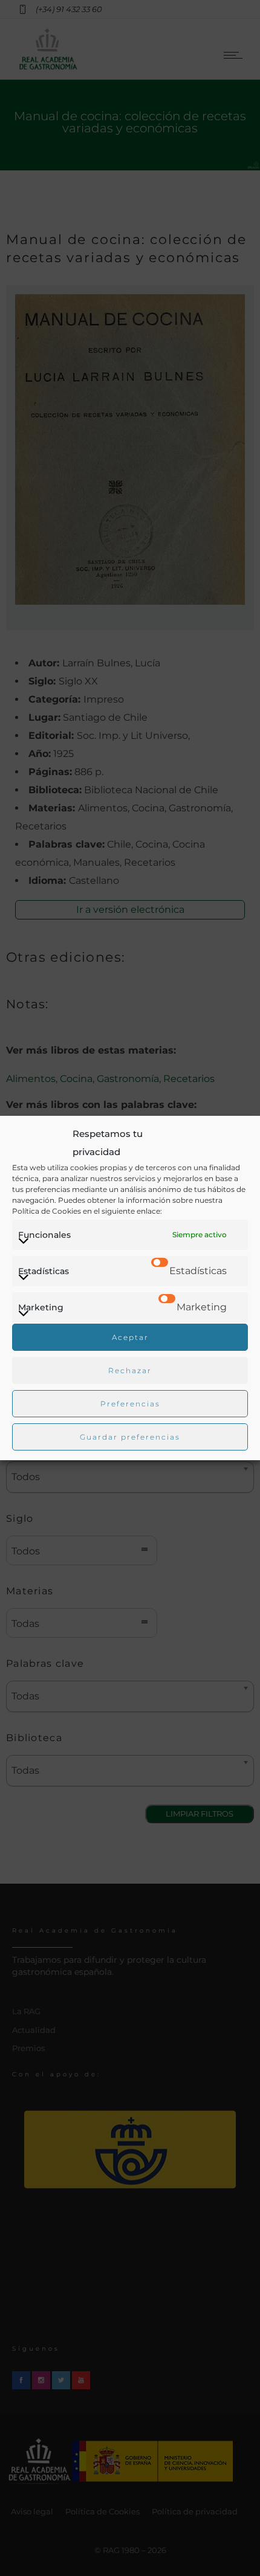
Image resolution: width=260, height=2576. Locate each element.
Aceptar (130, 1337)
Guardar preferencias (130, 1437)
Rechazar (130, 1370)
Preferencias (130, 1404)
